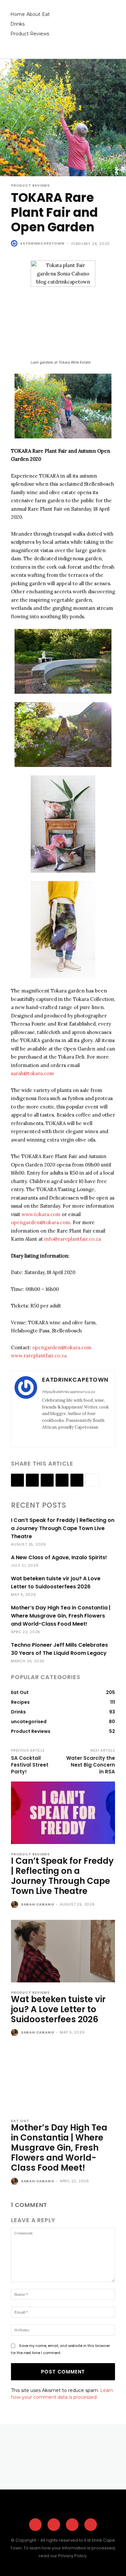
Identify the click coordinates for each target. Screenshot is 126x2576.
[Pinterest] (72, 2525)
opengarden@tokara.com (41, 1222)
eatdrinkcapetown (42, 243)
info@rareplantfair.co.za (73, 1239)
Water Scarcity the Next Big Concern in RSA (91, 1765)
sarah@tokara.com (32, 1073)
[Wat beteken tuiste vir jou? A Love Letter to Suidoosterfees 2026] (63, 1951)
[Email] (62, 1480)
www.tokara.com (41, 1214)
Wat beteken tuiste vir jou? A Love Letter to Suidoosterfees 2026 (58, 2009)
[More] (92, 1480)
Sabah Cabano (38, 1904)
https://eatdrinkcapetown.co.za (68, 1392)
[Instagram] (53, 1438)
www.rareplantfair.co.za (39, 1356)
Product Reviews (30, 186)
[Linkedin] (47, 1480)
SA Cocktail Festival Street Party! (30, 1765)
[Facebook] (44, 1438)
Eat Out (20, 2121)
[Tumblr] (77, 1480)
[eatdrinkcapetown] (15, 243)
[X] (62, 1438)
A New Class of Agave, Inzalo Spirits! (59, 1557)
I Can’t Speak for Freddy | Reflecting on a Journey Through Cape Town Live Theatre (63, 1528)
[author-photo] (15, 1905)
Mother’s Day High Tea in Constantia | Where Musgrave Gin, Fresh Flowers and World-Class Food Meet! (61, 1616)
